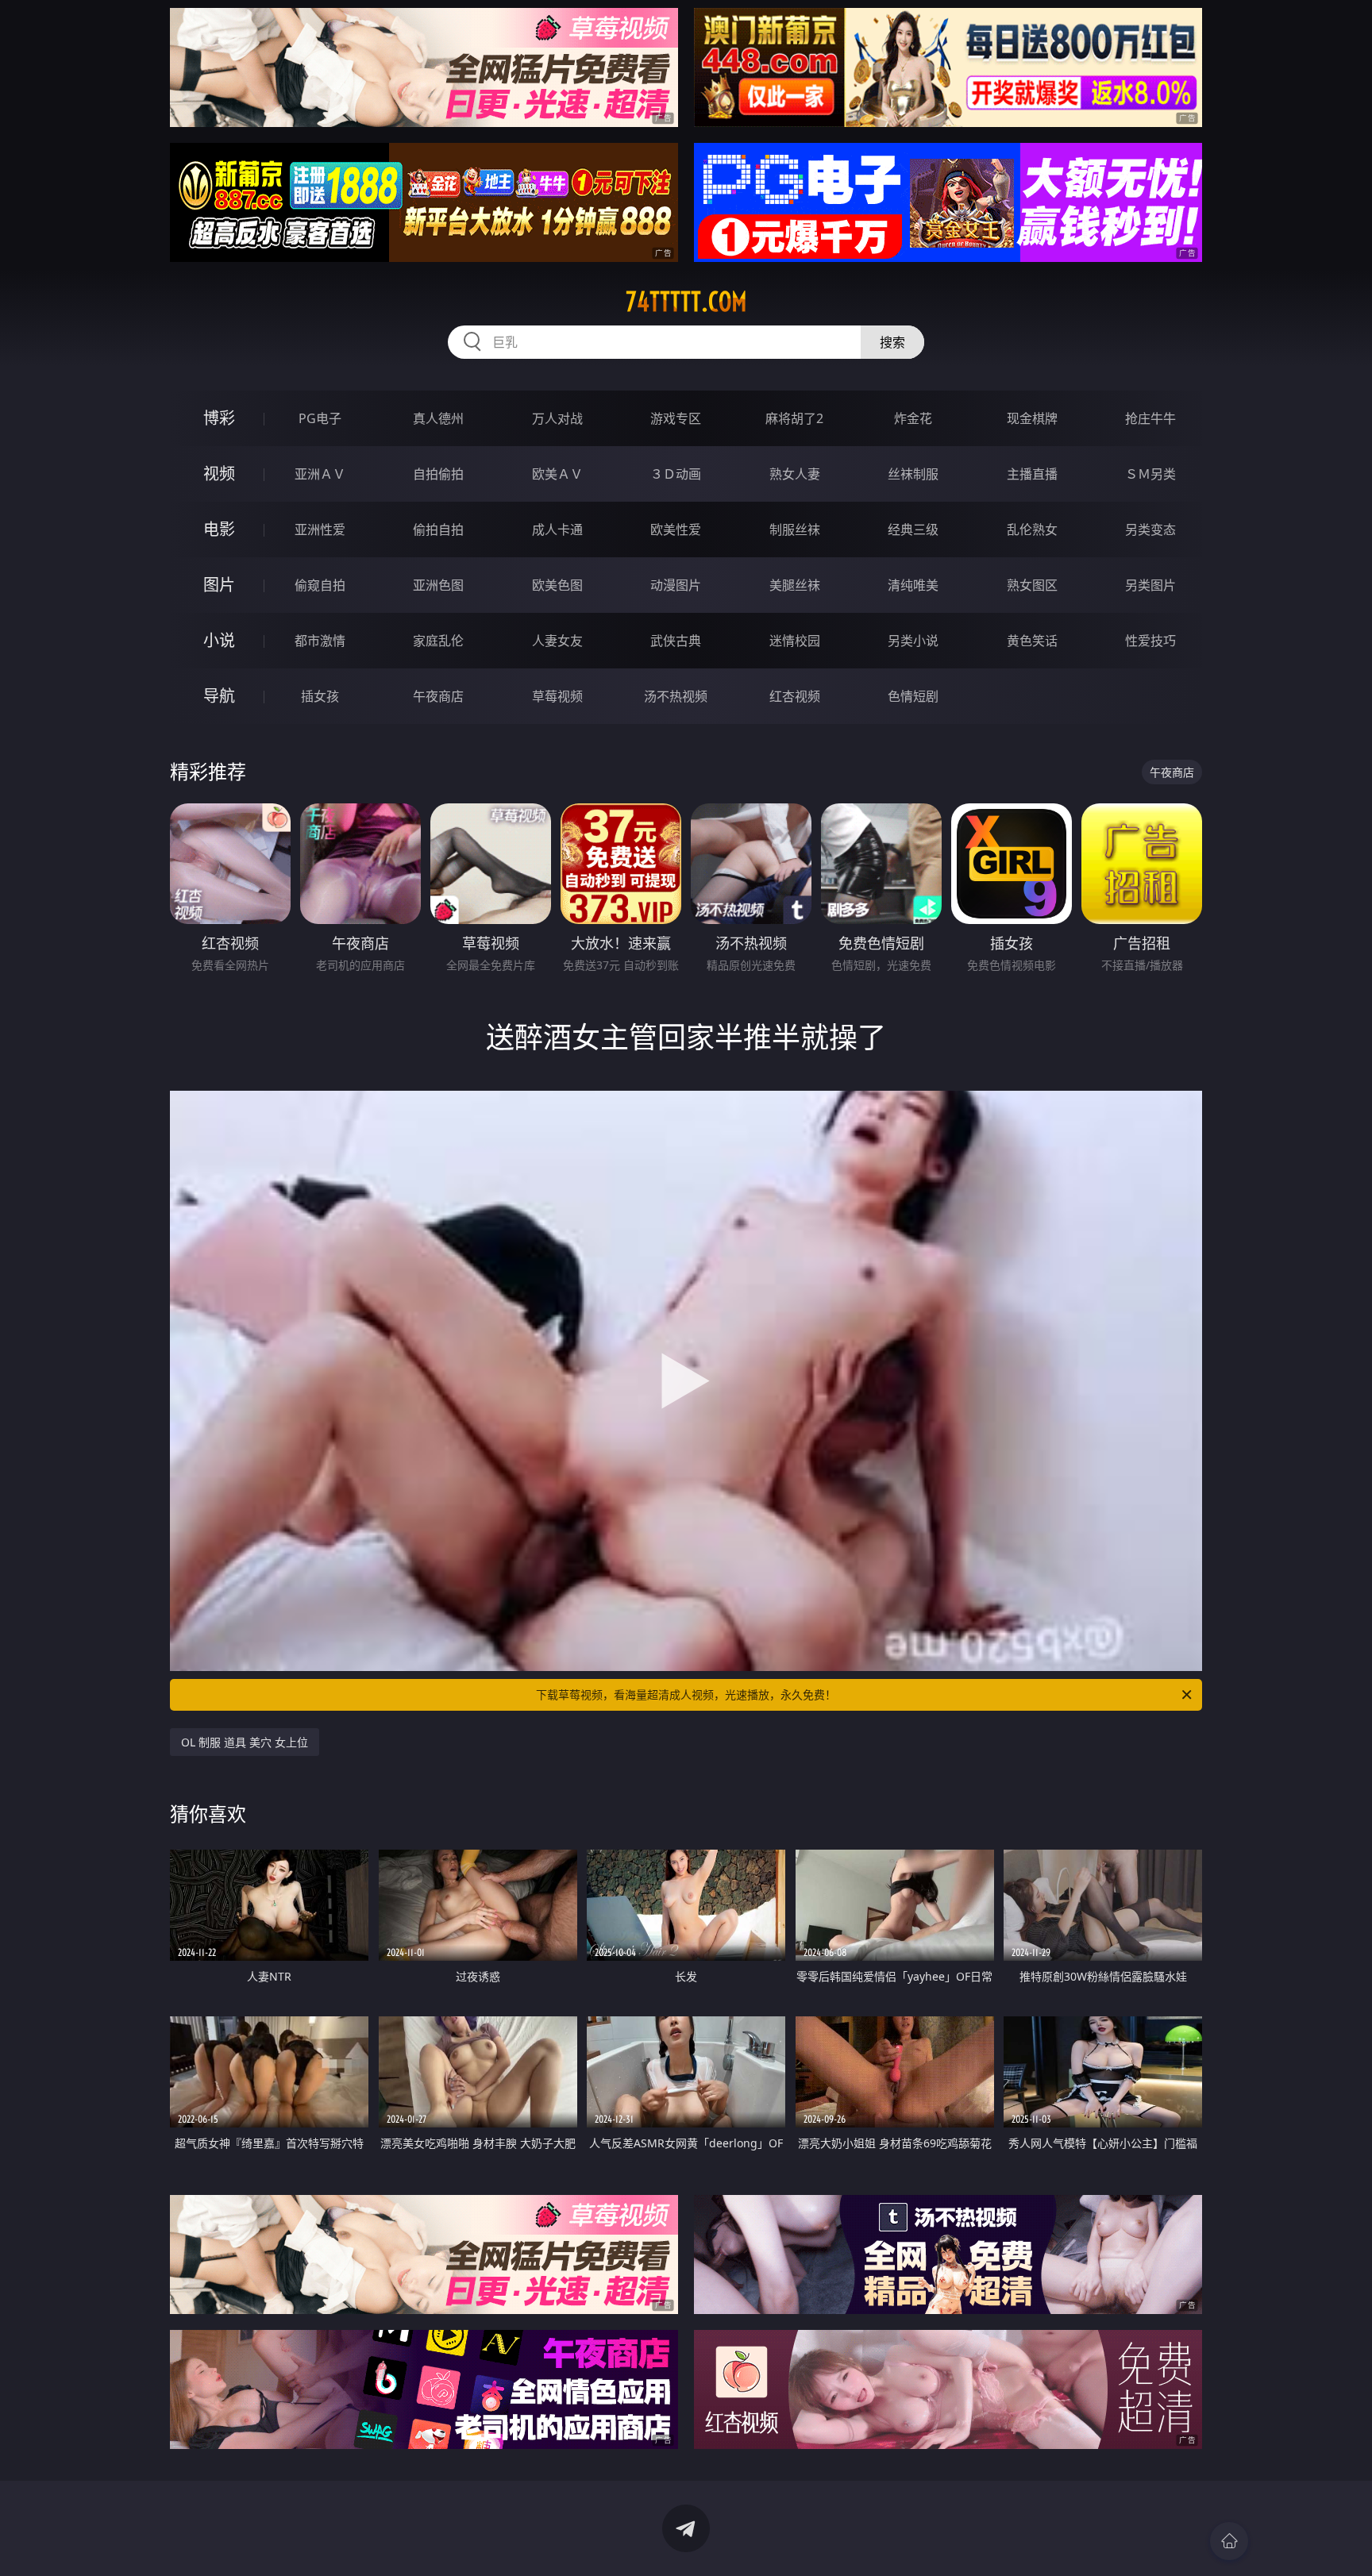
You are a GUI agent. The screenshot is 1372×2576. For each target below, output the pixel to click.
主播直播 (1032, 474)
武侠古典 (676, 641)
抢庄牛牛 (1150, 418)
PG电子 (320, 418)
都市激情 (320, 641)
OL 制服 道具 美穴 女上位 (245, 1742)
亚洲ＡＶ (320, 474)
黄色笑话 (1032, 641)
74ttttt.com (686, 302)
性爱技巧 (1150, 641)
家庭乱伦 (438, 641)
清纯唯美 (913, 585)
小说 (219, 640)
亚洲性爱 (320, 529)
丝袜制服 (913, 474)
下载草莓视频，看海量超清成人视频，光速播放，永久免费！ (686, 1694)
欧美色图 (557, 585)
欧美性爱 (676, 529)
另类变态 (1150, 529)
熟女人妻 (795, 474)
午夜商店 (438, 696)
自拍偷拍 (438, 474)
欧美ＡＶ (557, 474)
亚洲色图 (438, 585)
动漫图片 (676, 585)
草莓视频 (557, 696)
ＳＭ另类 (1150, 474)
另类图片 (1150, 585)
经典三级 (913, 529)
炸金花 (913, 418)
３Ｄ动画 (676, 474)
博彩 (219, 418)
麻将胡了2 (794, 418)
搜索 (892, 342)
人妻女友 (557, 641)
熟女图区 (1032, 585)
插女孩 (320, 696)
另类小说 (913, 641)
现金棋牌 (1032, 418)
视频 (219, 474)
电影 (219, 529)
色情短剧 (913, 696)
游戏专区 (676, 418)
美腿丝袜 (795, 585)
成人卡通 (557, 529)
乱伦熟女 (1032, 529)
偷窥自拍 (320, 585)
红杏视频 (795, 696)
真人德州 (438, 418)
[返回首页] (1229, 2541)
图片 (219, 585)
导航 (219, 696)
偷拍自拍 (438, 529)
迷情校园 (795, 641)
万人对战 (557, 418)
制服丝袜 (795, 529)
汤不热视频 (676, 696)
